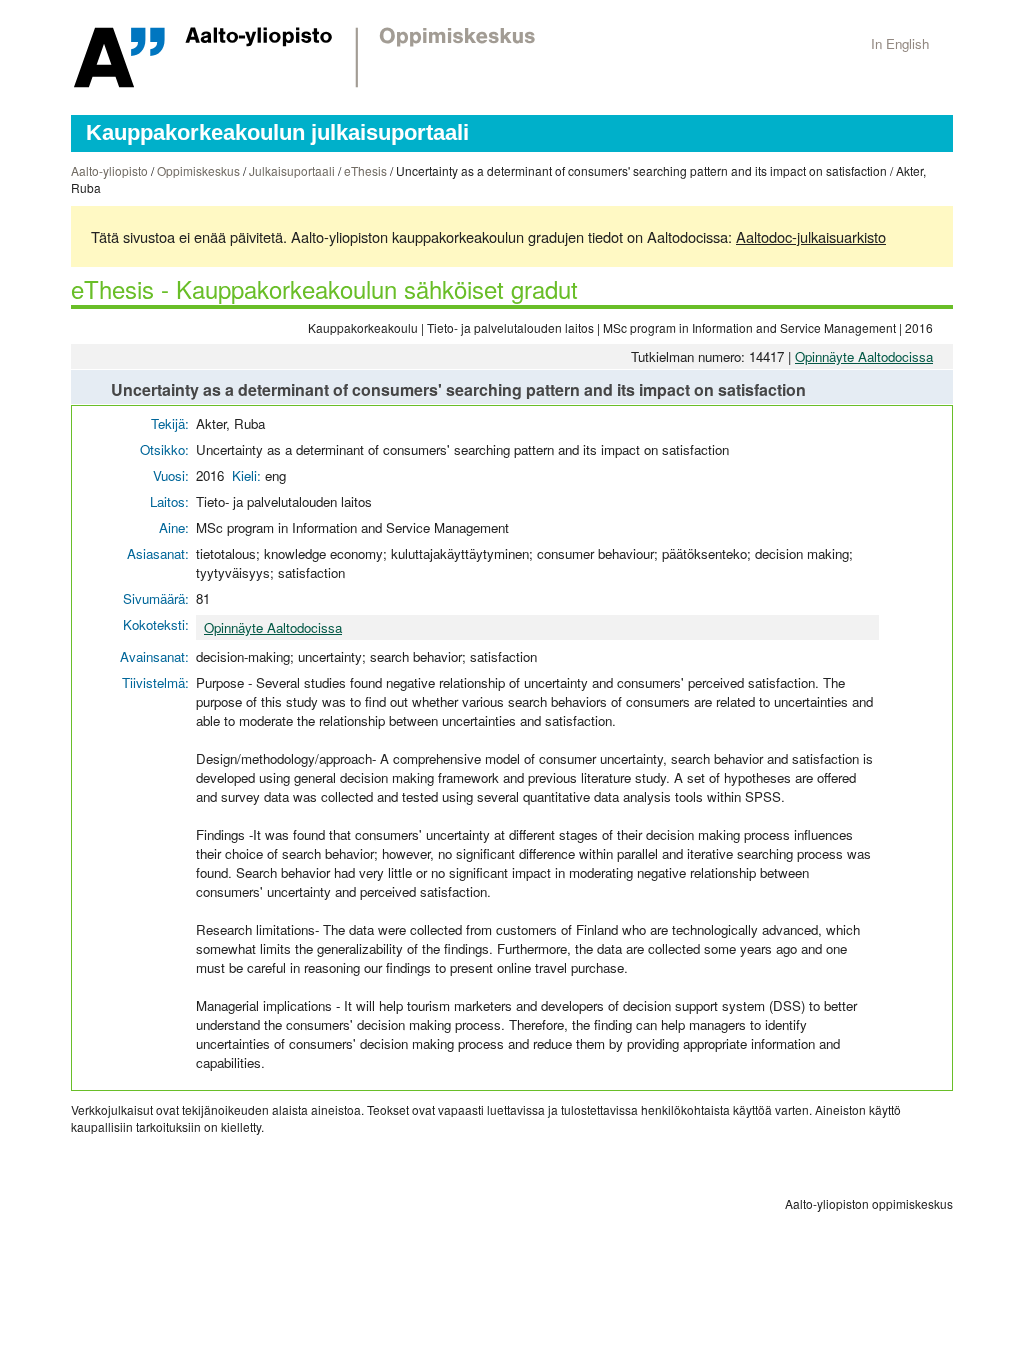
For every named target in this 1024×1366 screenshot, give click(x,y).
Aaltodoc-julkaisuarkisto (811, 236)
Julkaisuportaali (292, 170)
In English (900, 43)
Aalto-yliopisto (109, 170)
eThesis (365, 170)
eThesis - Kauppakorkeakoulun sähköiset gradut (324, 288)
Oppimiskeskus (198, 170)
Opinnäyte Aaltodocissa (864, 356)
